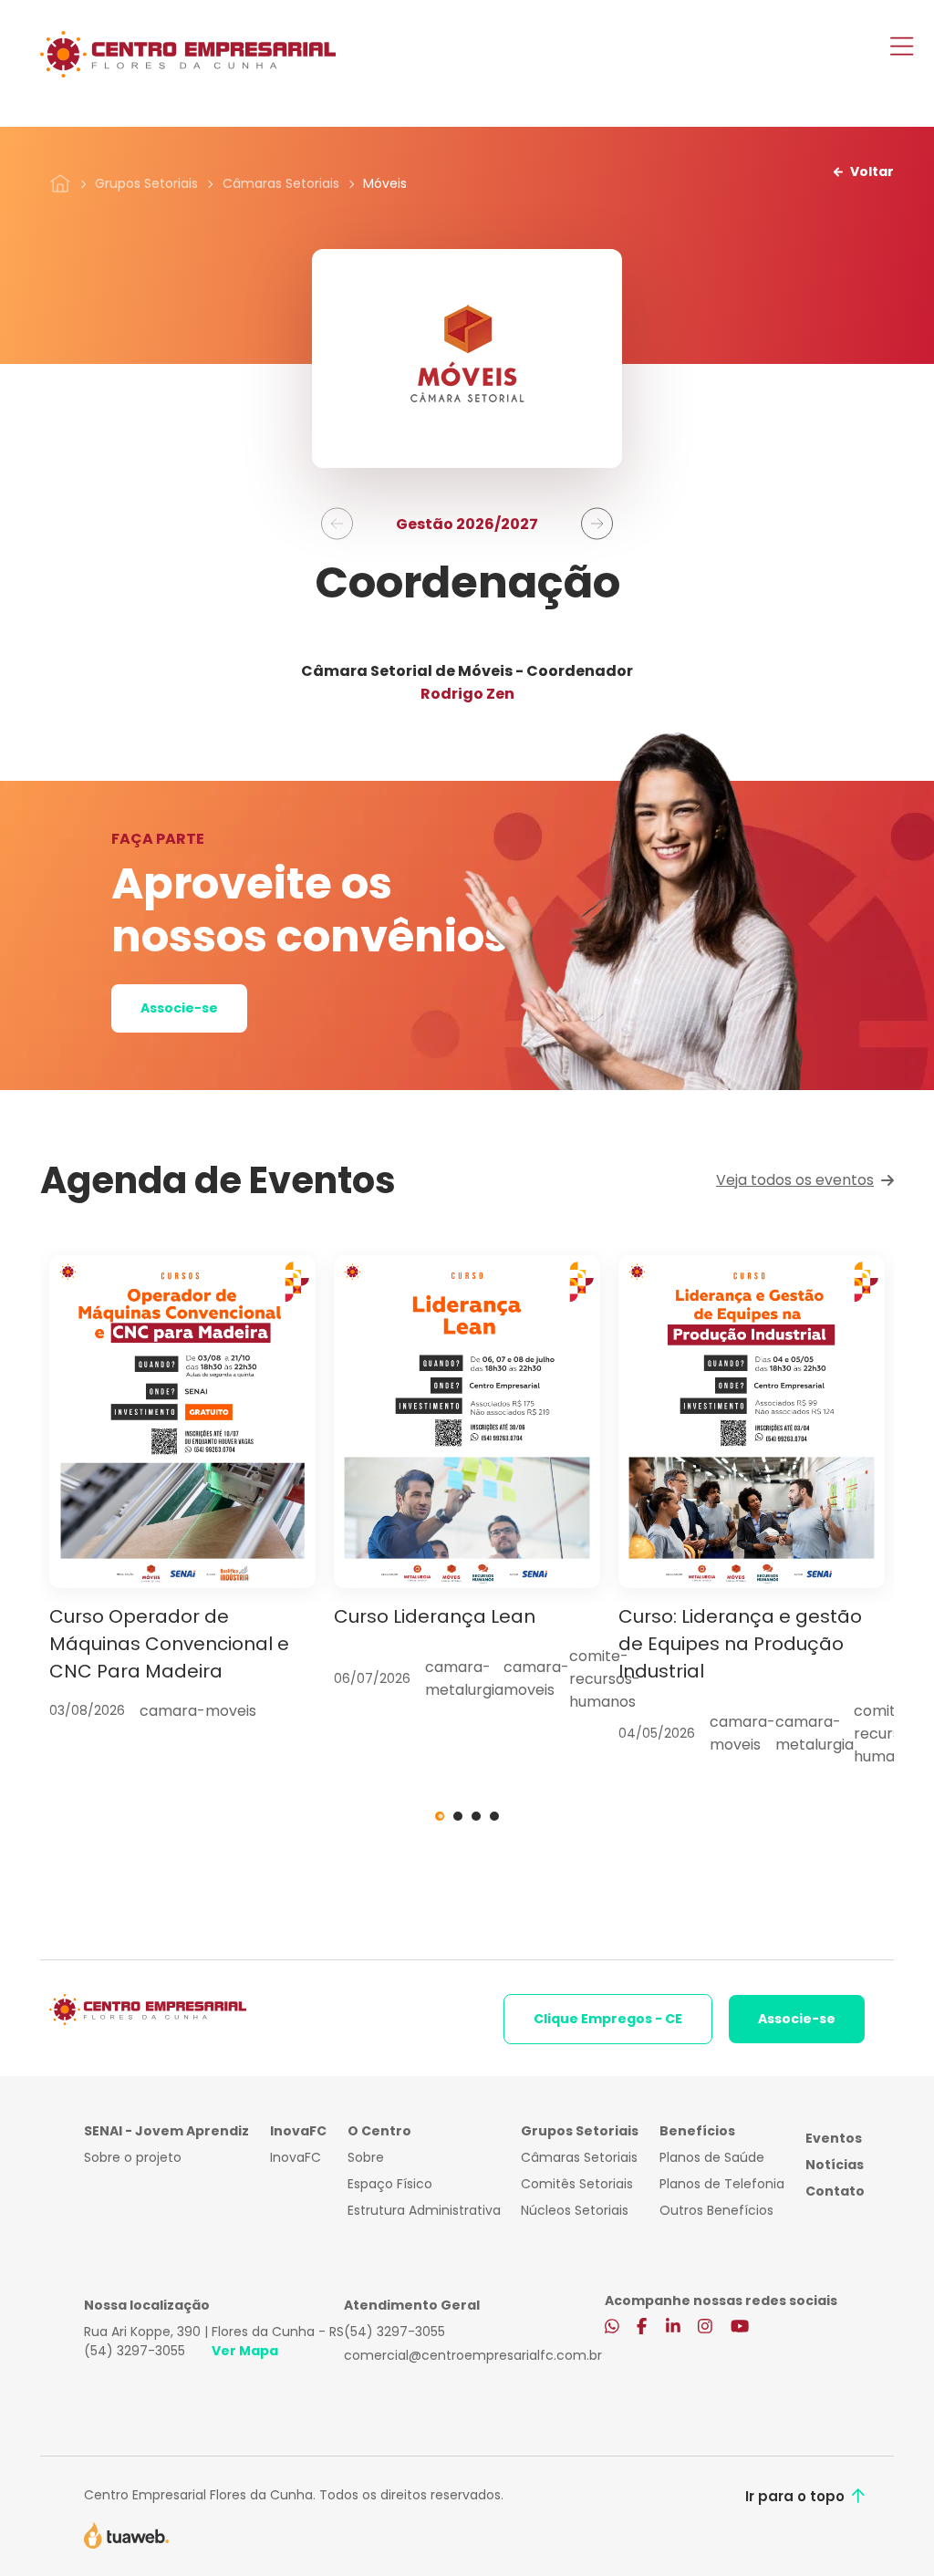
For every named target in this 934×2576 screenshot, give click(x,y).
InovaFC (296, 2157)
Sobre (366, 2157)
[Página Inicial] (60, 182)
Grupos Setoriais (146, 183)
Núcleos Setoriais (575, 2210)
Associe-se (179, 1008)
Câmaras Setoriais (281, 183)
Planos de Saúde (712, 2157)
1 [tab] (440, 1816)
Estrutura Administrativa (424, 2210)
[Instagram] (705, 2327)
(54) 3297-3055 (135, 2351)
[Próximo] (597, 524)
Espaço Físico (390, 2184)
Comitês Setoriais (577, 2184)
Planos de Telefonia (722, 2184)
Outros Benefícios (716, 2210)
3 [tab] (476, 1816)
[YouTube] (740, 2327)
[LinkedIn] (673, 2327)
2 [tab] (458, 1816)
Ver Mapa (245, 2351)
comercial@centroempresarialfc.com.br (473, 2355)
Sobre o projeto (133, 2157)
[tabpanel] (182, 1489)
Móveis (385, 183)
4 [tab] (494, 1816)
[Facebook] (642, 2327)
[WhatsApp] (612, 2327)
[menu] (902, 48)
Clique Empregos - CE (608, 2019)
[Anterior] (337, 524)
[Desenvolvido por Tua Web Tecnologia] (126, 2533)
